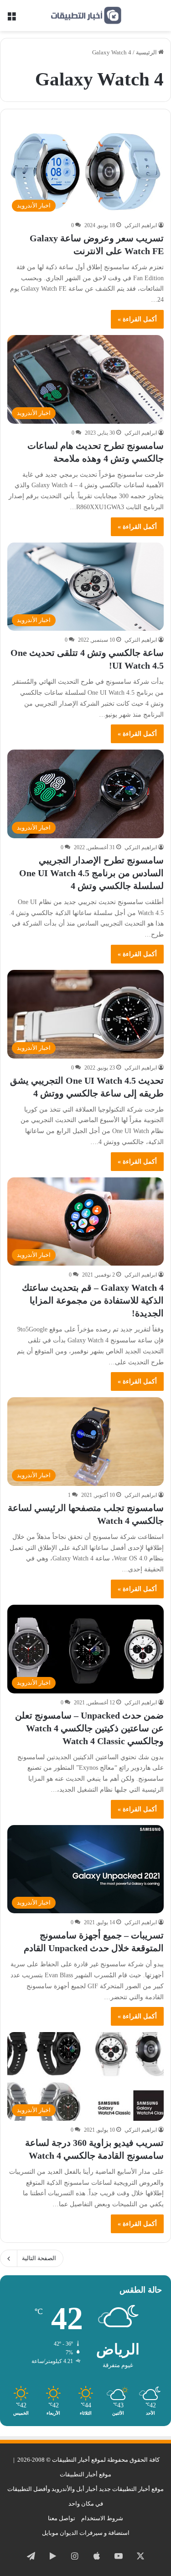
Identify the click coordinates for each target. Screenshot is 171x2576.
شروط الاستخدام (102, 2518)
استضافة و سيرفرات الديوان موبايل (86, 2533)
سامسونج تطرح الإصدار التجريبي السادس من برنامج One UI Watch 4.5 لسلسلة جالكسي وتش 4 (91, 873)
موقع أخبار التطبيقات (85, 2474)
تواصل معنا (62, 2518)
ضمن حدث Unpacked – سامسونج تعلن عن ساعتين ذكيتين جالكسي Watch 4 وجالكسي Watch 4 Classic (89, 1728)
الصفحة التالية (39, 2258)
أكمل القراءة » (137, 319)
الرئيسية (147, 52)
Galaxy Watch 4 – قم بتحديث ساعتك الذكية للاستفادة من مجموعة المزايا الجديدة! (93, 1300)
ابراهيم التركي (141, 225)
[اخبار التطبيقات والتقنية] (86, 16)
